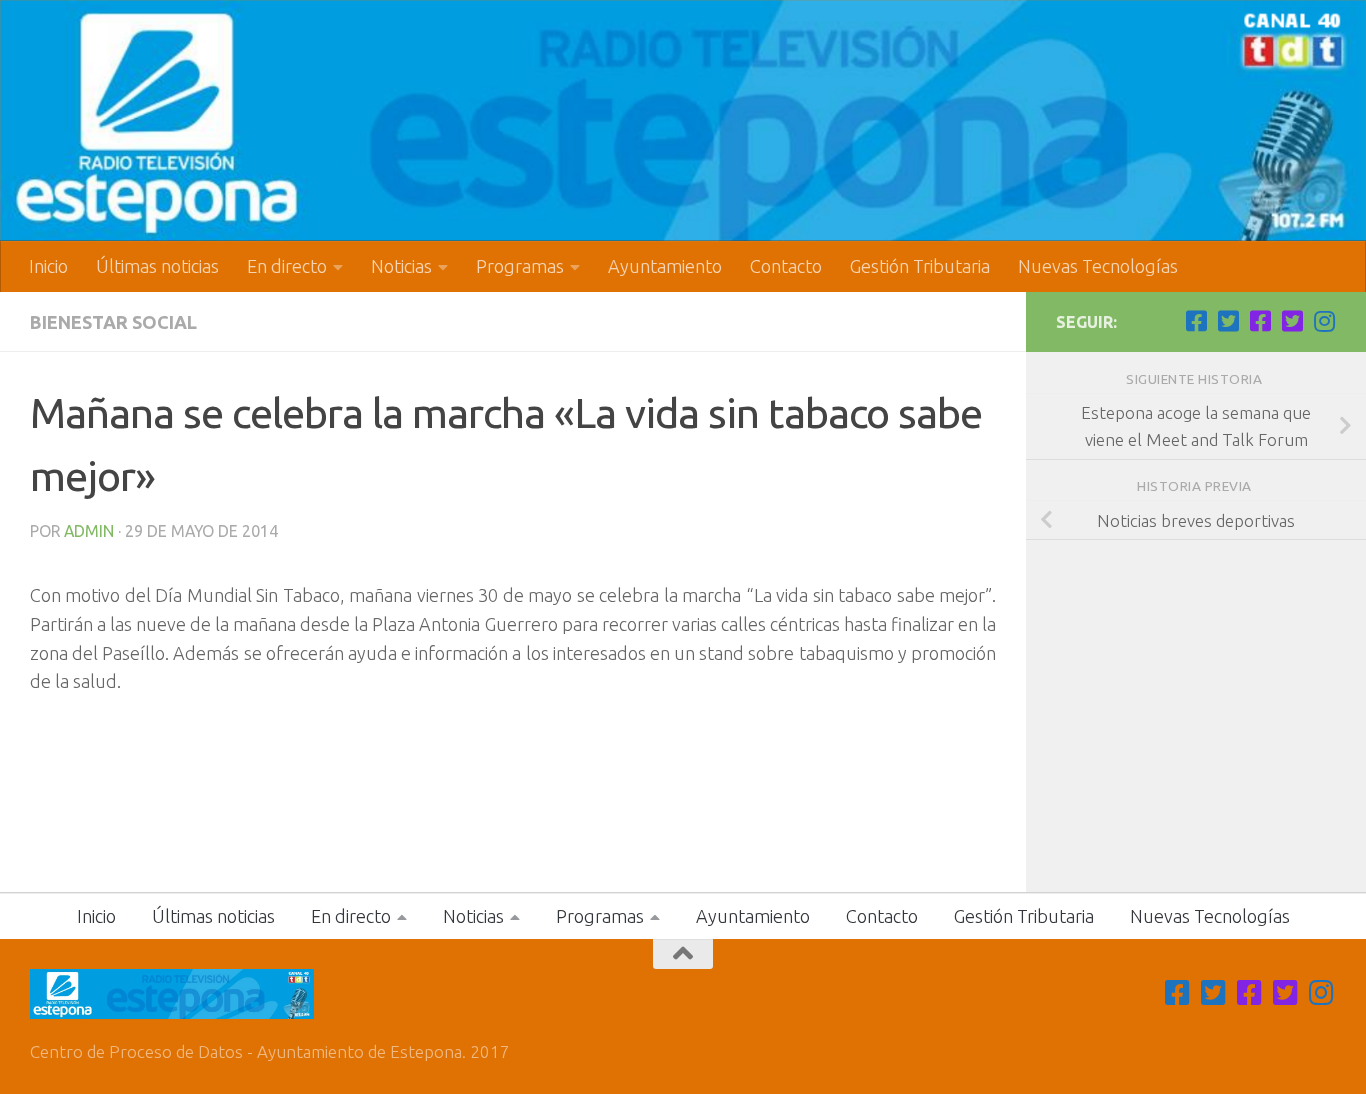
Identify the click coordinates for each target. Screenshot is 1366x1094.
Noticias (401, 266)
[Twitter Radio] (1292, 321)
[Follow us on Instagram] (1324, 321)
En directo (287, 266)
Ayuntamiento (665, 266)
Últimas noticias (157, 266)
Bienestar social (113, 322)
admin (89, 531)
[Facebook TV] (1196, 321)
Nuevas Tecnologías (1098, 266)
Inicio (48, 266)
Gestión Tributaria (920, 266)
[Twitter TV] (1228, 321)
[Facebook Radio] (1260, 321)
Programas (520, 266)
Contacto (786, 266)
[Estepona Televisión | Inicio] (683, 120)
